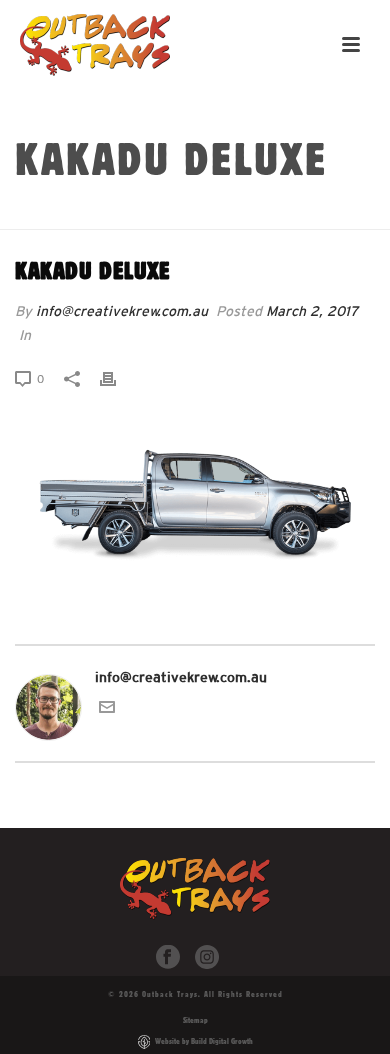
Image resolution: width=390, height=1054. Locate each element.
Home (139, 215)
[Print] (118, 378)
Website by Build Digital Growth (204, 1041)
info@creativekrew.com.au (122, 311)
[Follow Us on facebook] (168, 958)
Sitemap (195, 1020)
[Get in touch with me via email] (107, 710)
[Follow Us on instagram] (207, 958)
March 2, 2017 (312, 311)
